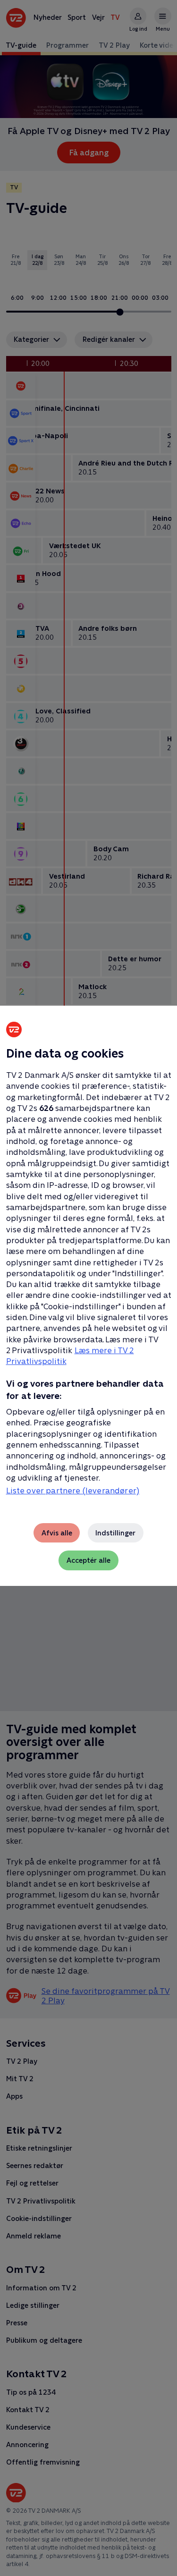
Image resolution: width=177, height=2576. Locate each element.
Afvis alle (57, 1533)
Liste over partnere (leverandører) (73, 1491)
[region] (88, 1288)
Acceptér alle (88, 1560)
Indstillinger (115, 1533)
